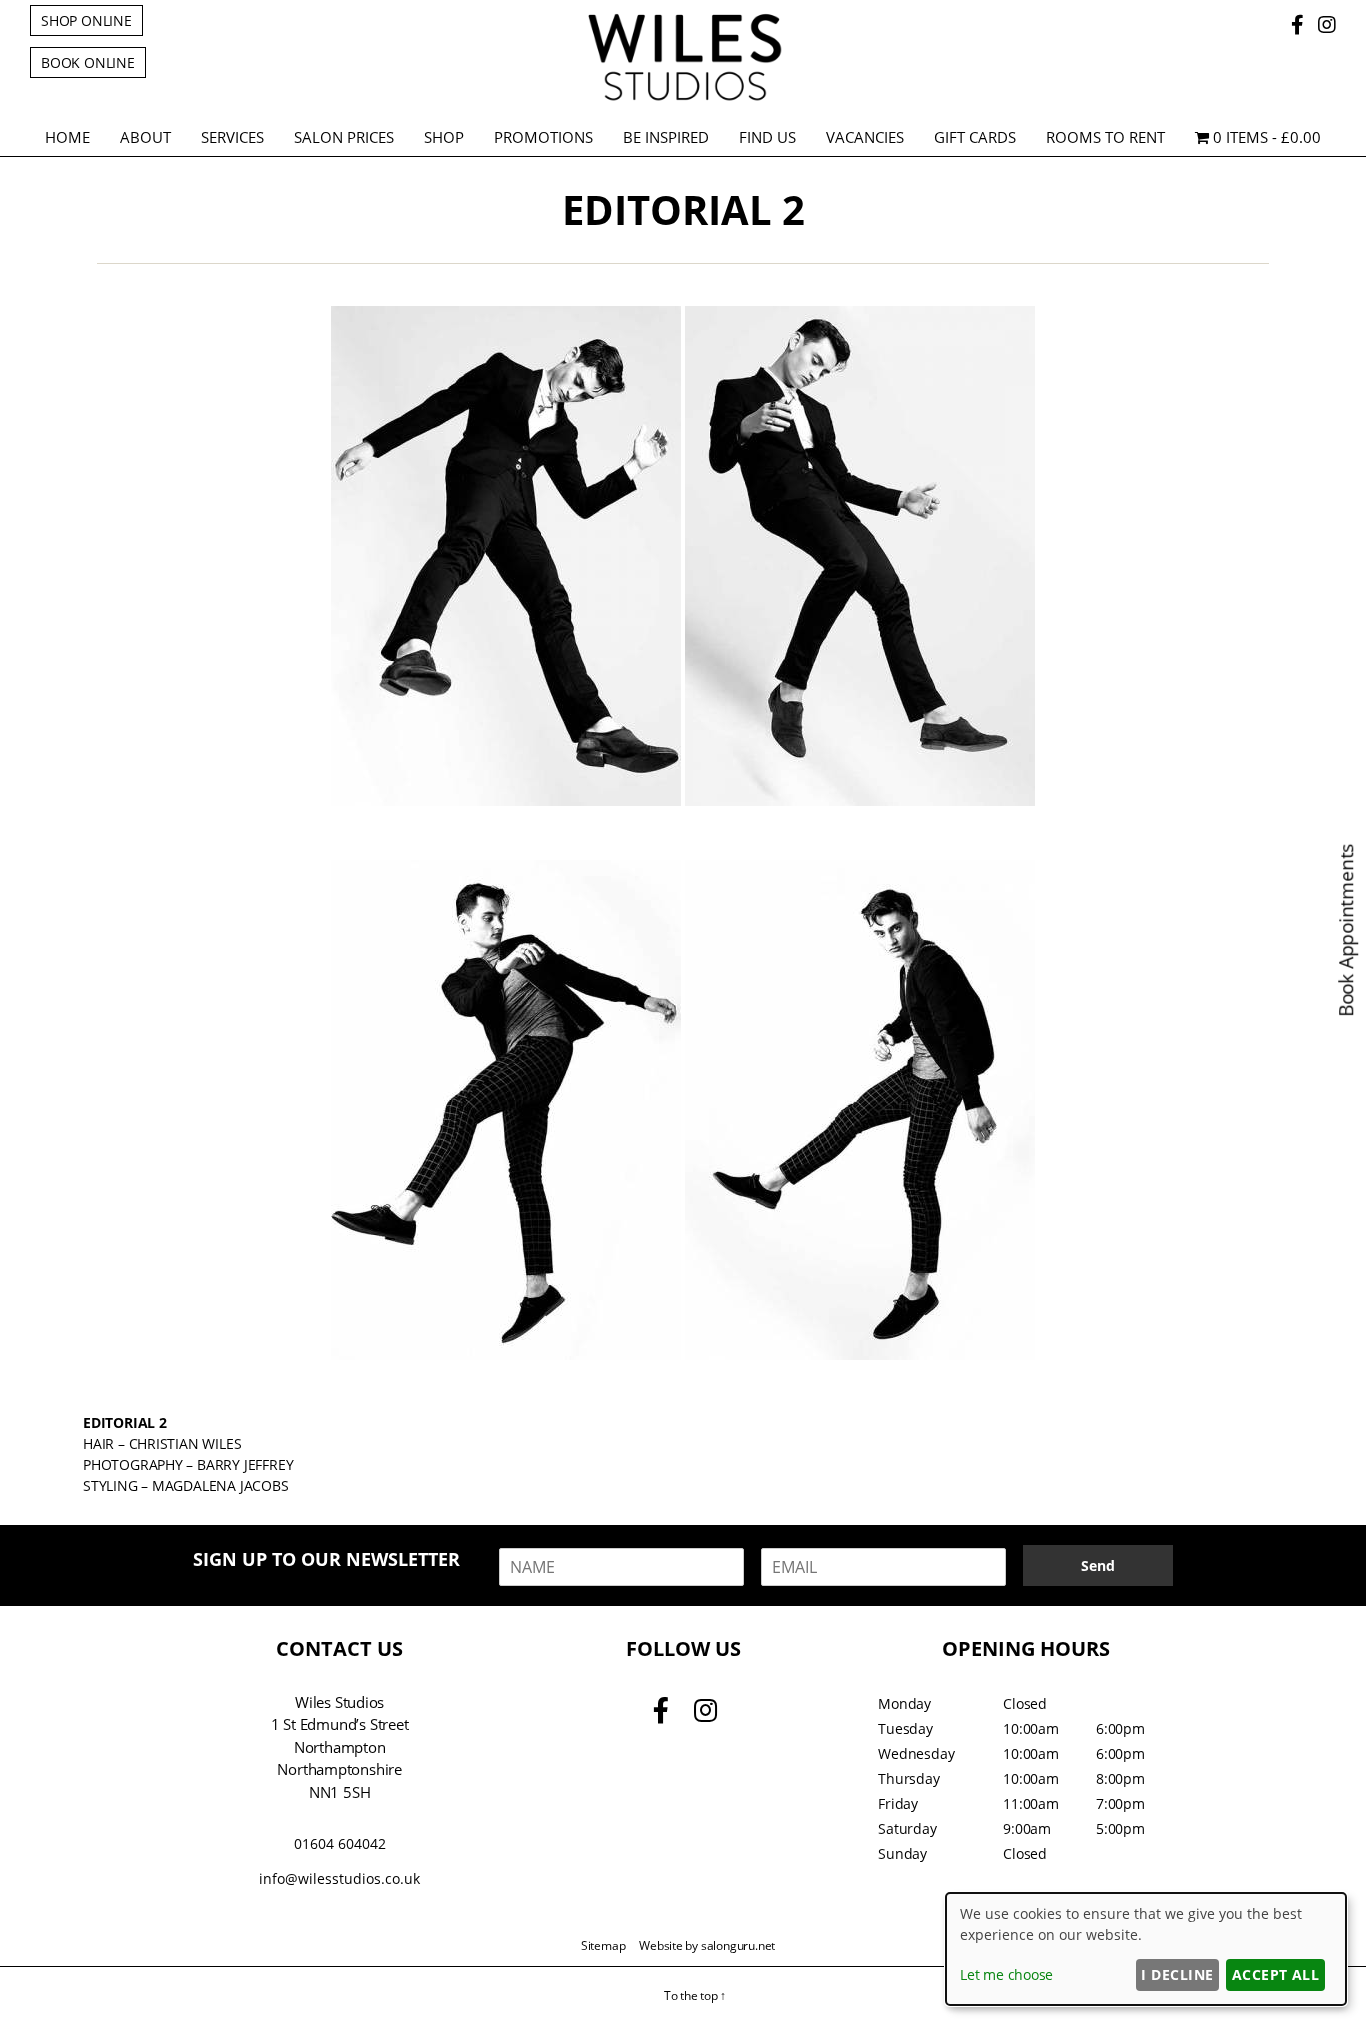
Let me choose (1006, 1974)
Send (1098, 1565)
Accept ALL (1276, 1974)
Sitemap (603, 1945)
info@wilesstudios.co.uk (339, 1878)
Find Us (767, 137)
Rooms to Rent (1105, 137)
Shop (444, 137)
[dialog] (1146, 1949)
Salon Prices (344, 137)
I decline (1177, 1974)
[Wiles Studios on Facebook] (1300, 24)
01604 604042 (340, 1843)
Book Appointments (1347, 930)
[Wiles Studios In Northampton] (683, 97)
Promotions (543, 137)
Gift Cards (975, 137)
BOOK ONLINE (88, 62)
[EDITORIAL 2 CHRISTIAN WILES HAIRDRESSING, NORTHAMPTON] (506, 556)
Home (67, 137)
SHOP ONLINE (86, 20)
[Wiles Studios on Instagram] (1327, 24)
